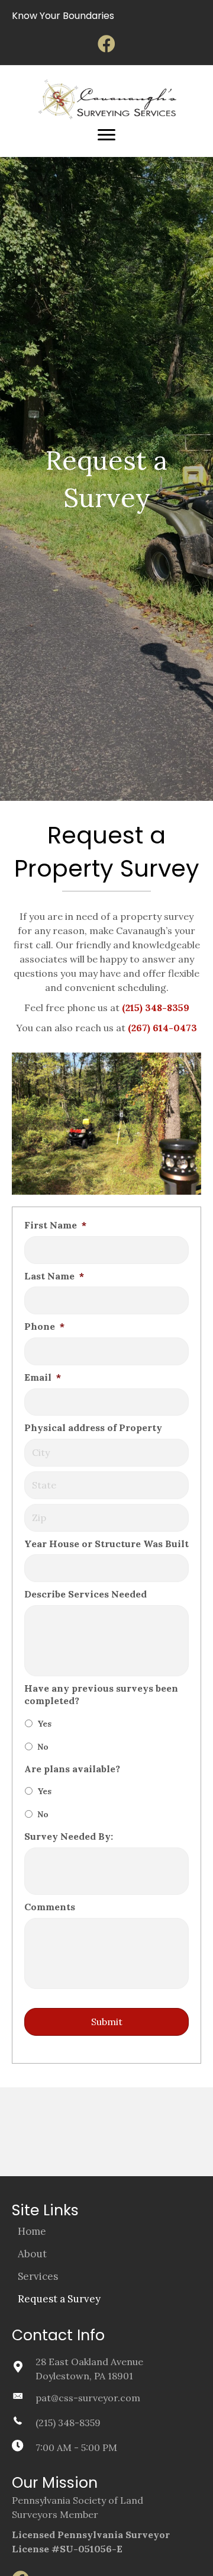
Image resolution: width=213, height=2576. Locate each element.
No (43, 1747)
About (32, 2254)
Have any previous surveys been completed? (101, 1694)
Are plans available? (72, 1769)
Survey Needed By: (69, 1836)
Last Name (54, 1276)
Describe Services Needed (85, 1594)
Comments (50, 1907)
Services (38, 2276)
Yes (44, 1724)
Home (32, 2231)
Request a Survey (59, 2299)
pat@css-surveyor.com (88, 2398)
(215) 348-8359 (68, 2423)
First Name (55, 1225)
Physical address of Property (93, 1427)
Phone (44, 1326)
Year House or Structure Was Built (106, 1544)
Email (43, 1377)
